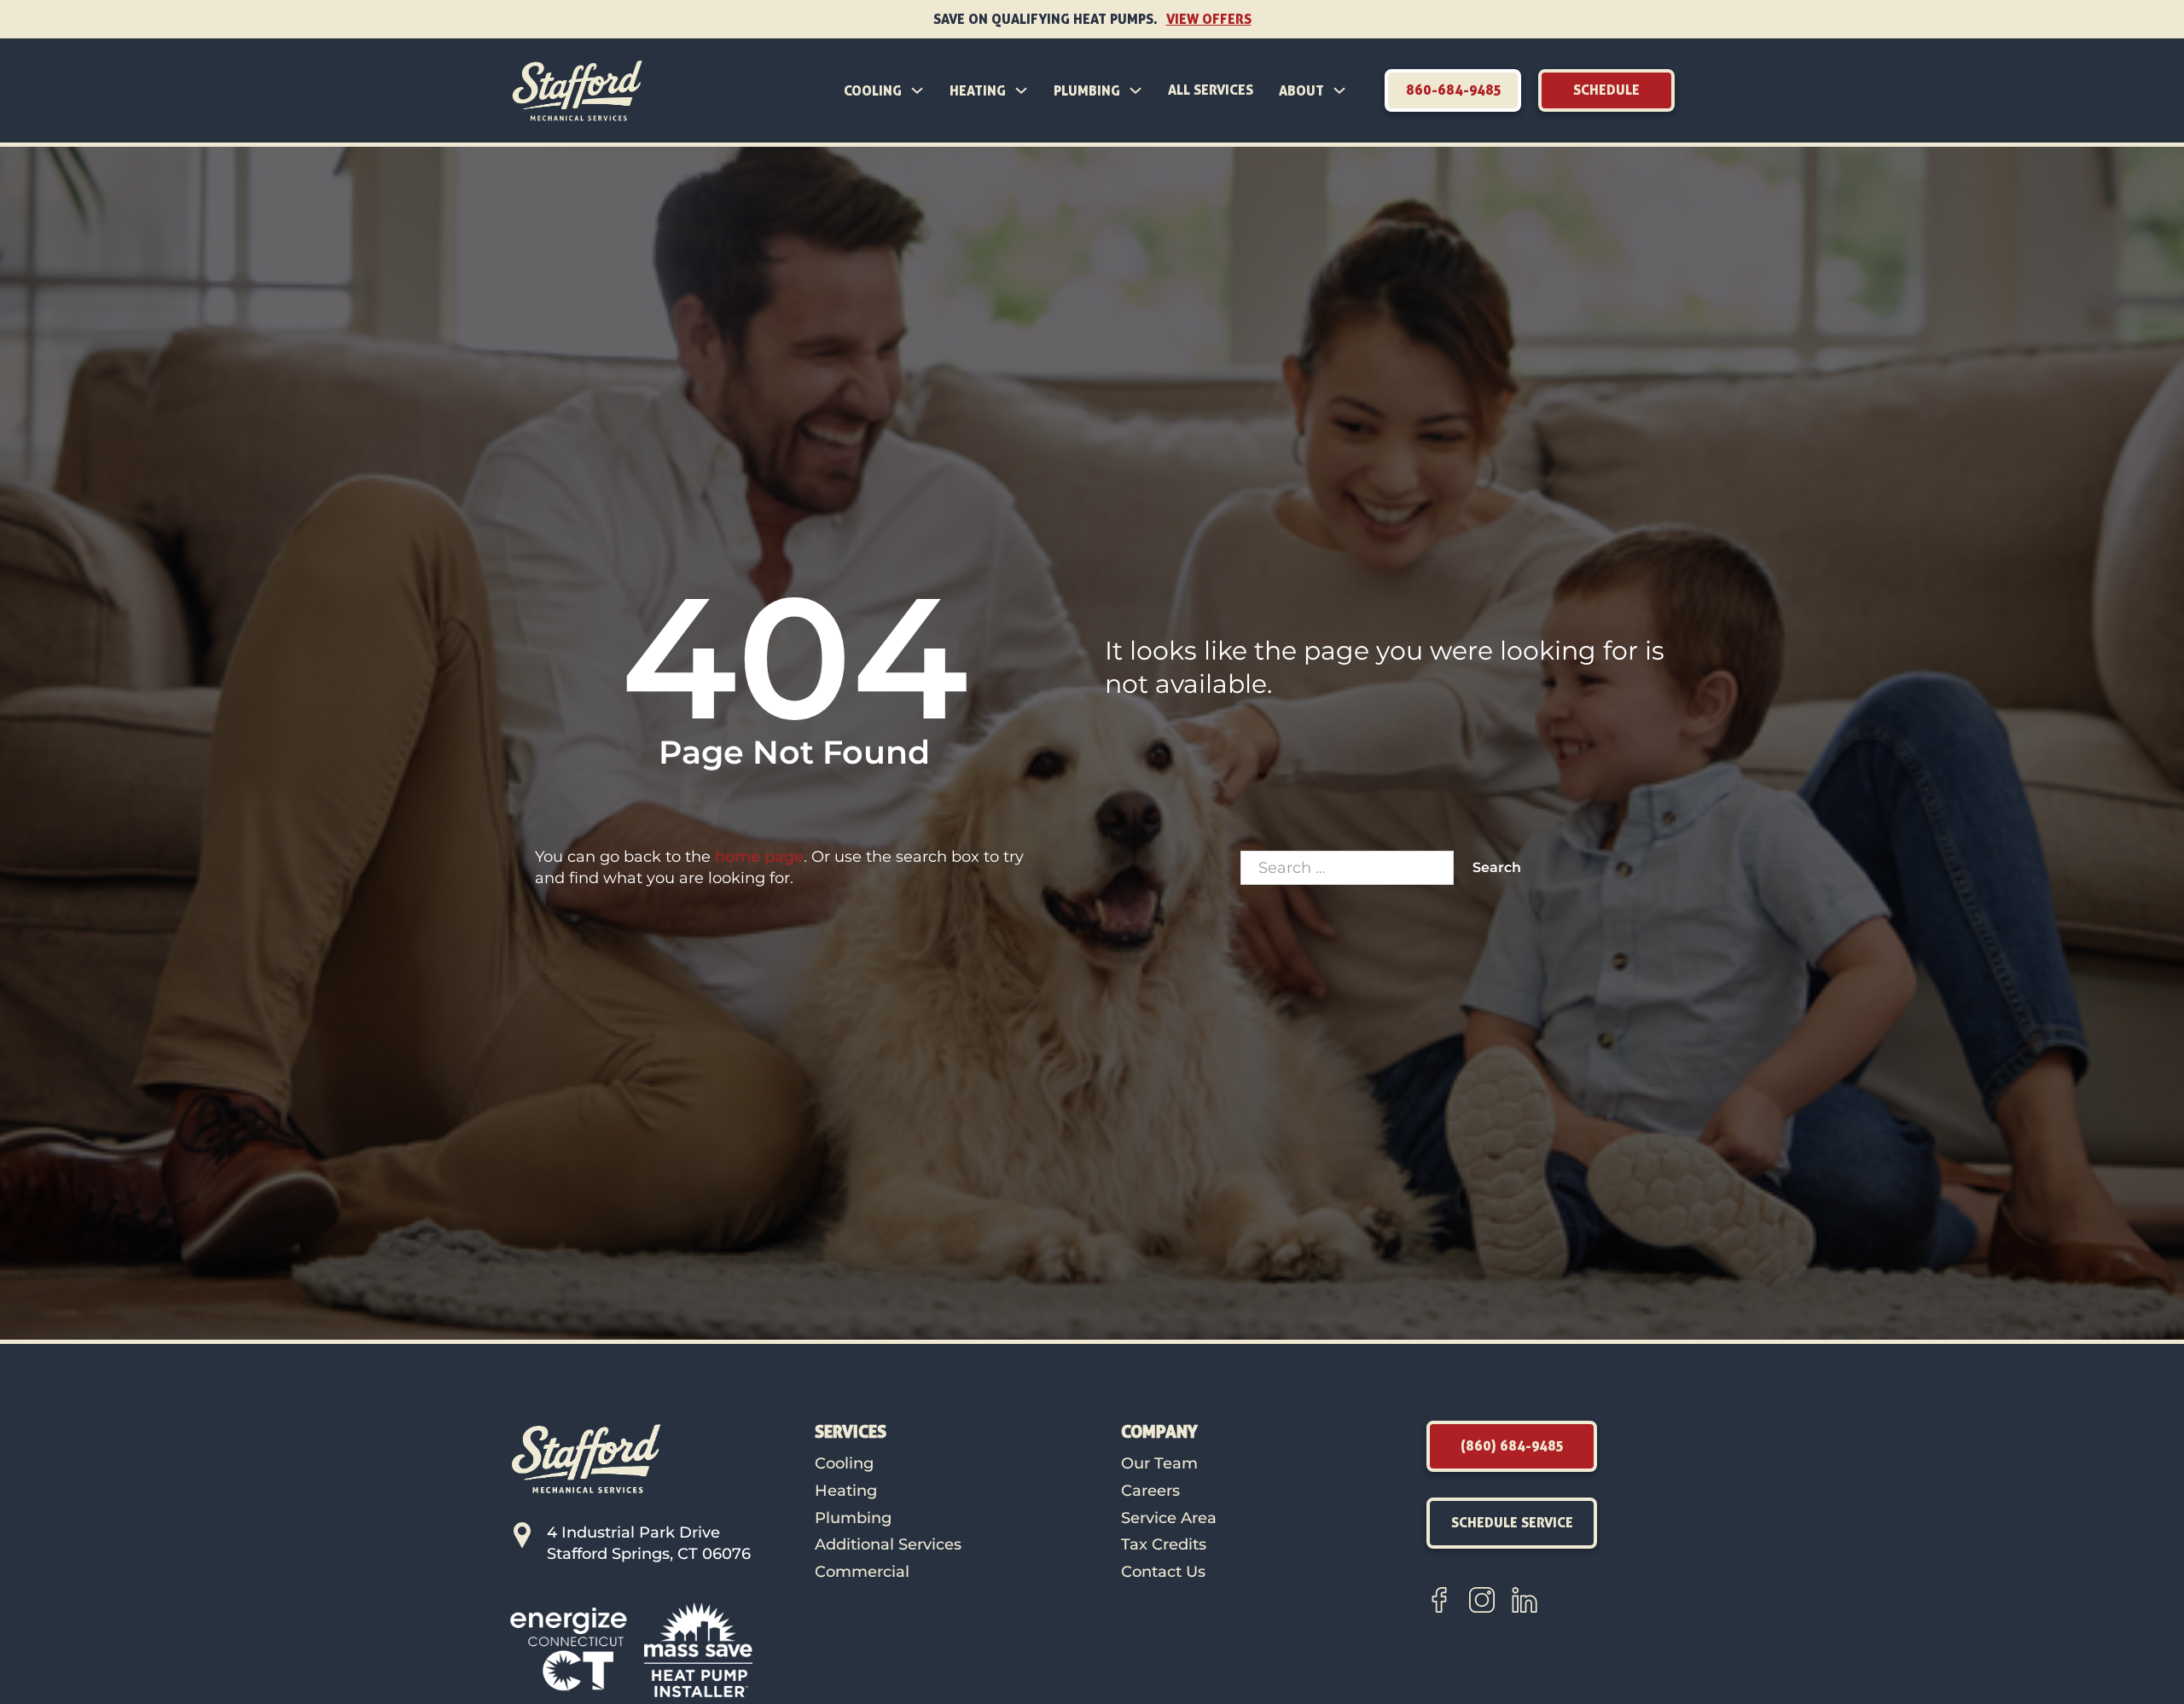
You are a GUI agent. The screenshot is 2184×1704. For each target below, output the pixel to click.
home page (759, 857)
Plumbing (1087, 90)
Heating (978, 90)
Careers (1150, 1491)
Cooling (873, 90)
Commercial (862, 1572)
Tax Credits (1164, 1544)
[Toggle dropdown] (917, 90)
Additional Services (888, 1544)
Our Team (1159, 1463)
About (1301, 90)
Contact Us (1163, 1572)
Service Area (1169, 1518)
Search (1497, 867)
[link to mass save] (698, 1649)
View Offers (1209, 19)
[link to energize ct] (569, 1649)
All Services (1211, 90)
